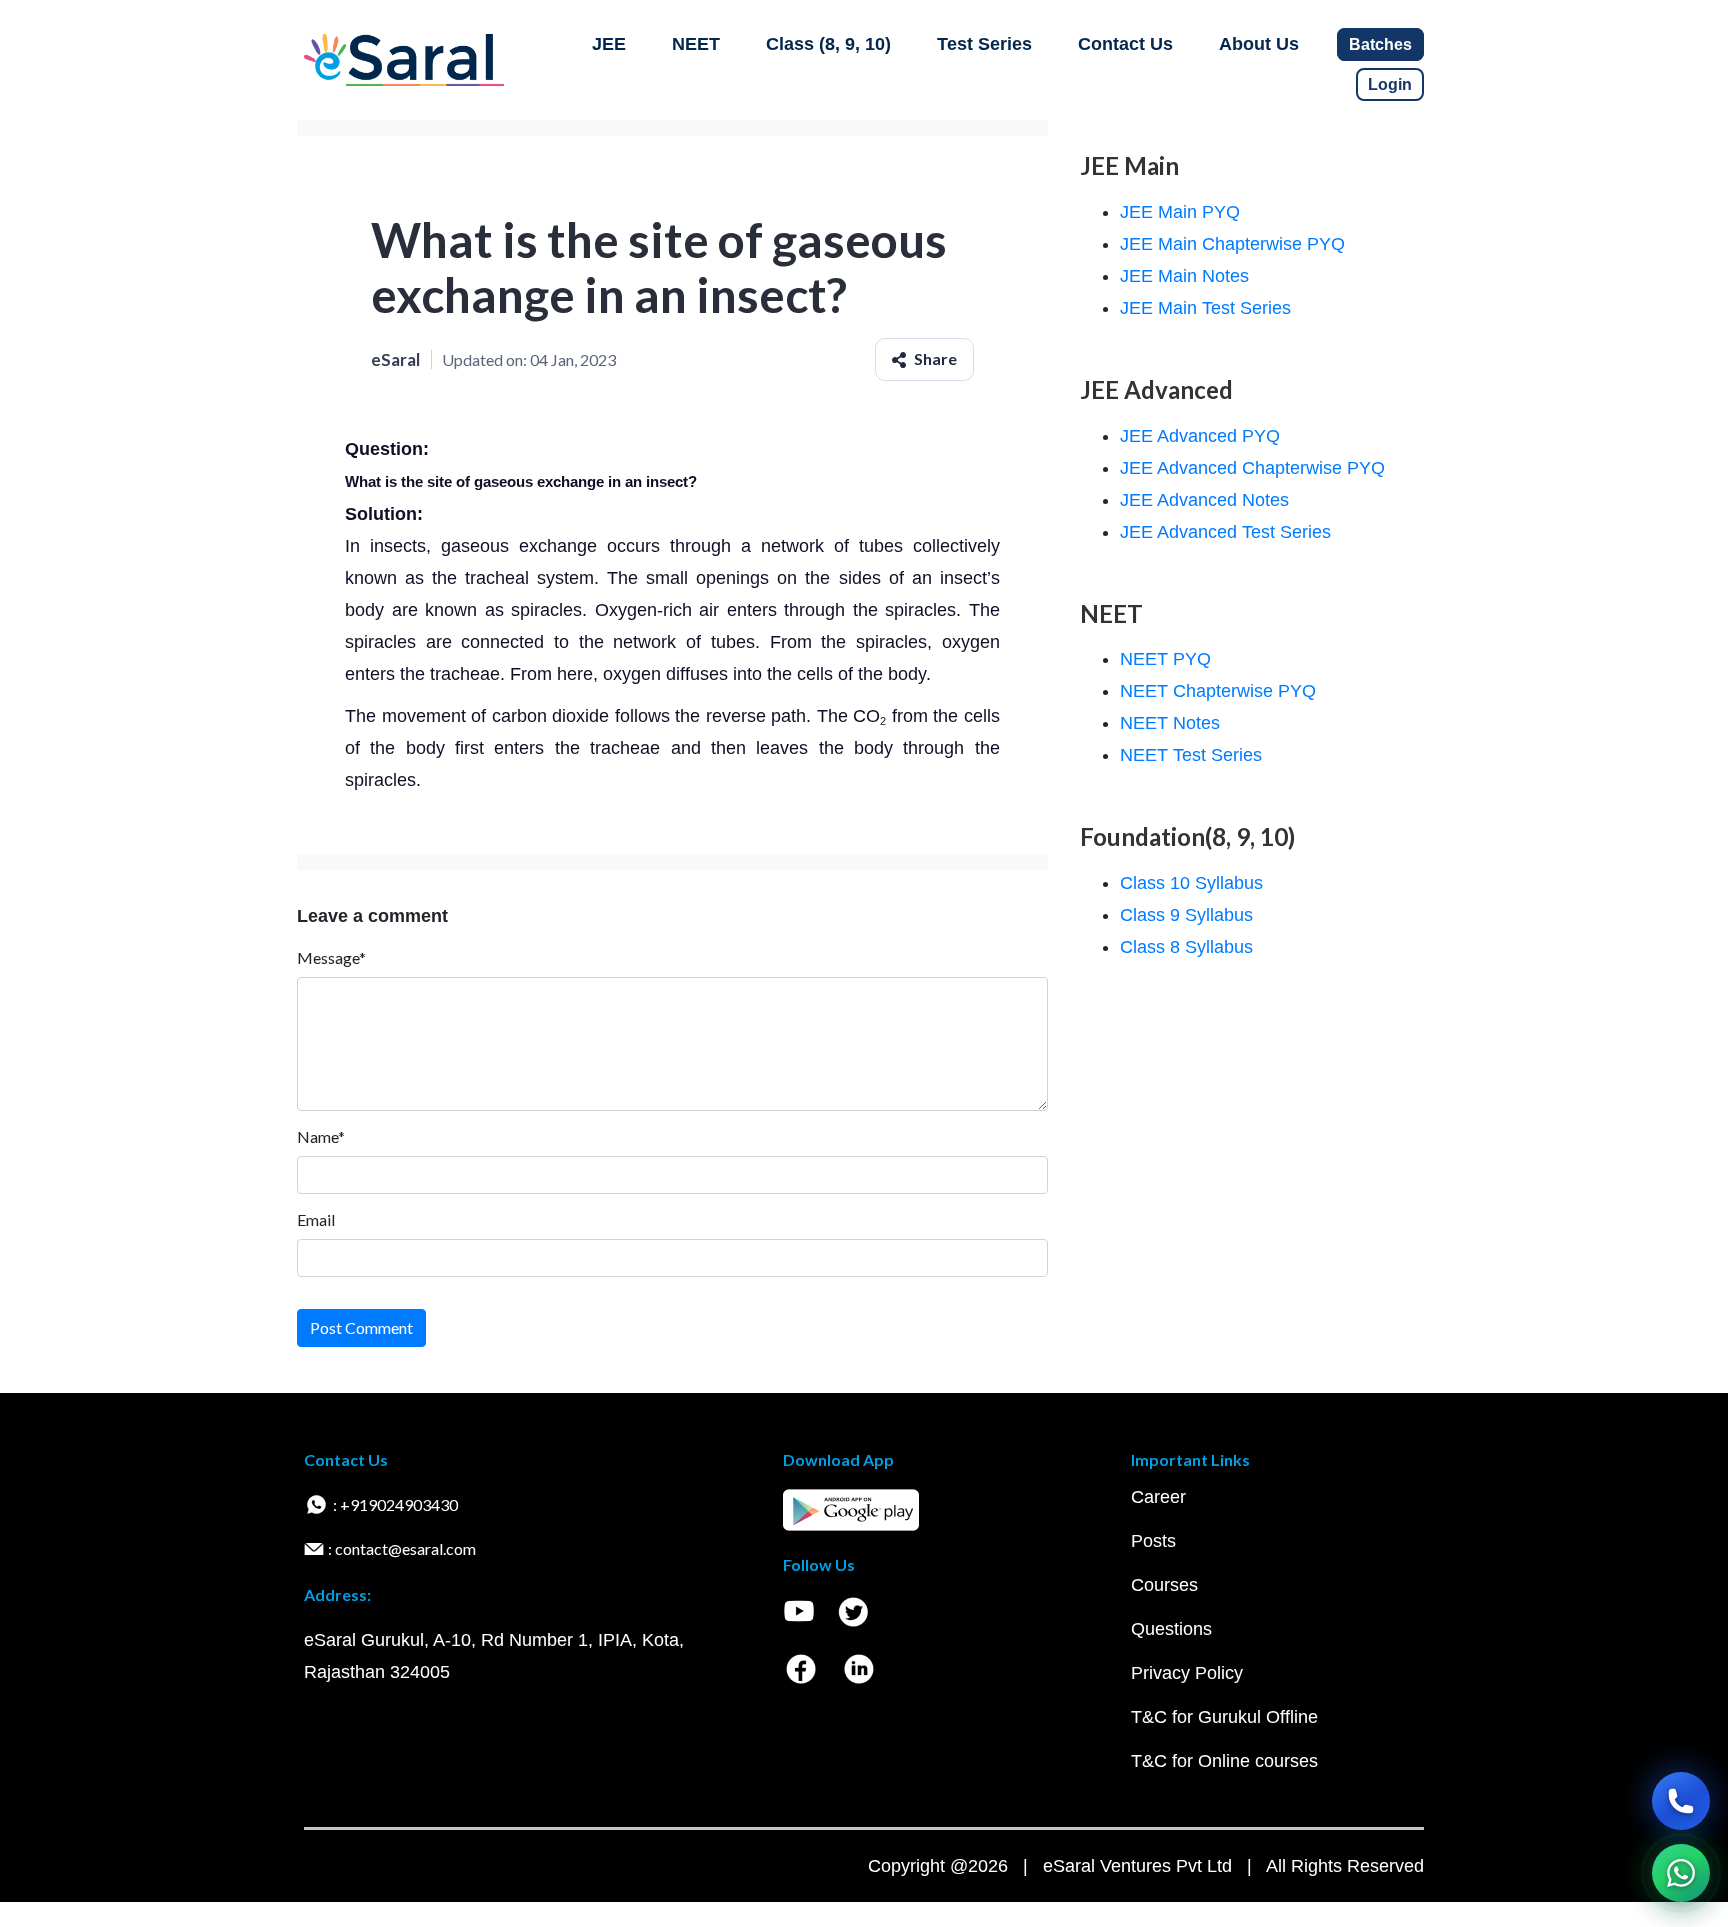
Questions (1171, 1629)
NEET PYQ (1165, 659)
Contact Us (1125, 44)
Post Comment (361, 1327)
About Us (1259, 44)
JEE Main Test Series (1205, 308)
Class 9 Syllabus (1186, 915)
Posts (1153, 1541)
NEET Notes (1170, 723)
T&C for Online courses (1224, 1761)
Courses (1164, 1585)
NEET (696, 44)
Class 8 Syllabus (1186, 947)
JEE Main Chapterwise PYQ (1232, 244)
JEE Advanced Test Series (1225, 532)
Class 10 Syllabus (1191, 883)
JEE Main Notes (1184, 276)
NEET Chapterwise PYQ (1218, 691)
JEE (609, 44)
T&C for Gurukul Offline (1224, 1717)
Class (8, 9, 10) (828, 44)
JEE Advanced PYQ (1200, 436)
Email (316, 1219)
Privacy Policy (1187, 1673)
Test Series (984, 44)
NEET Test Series (1191, 755)
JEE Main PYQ (1180, 212)
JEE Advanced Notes (1204, 500)
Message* (331, 957)
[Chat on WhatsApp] (1681, 1873)
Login (1390, 84)
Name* (321, 1136)
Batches (1380, 44)
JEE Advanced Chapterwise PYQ (1252, 468)
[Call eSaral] (1681, 1801)
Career (1158, 1497)
